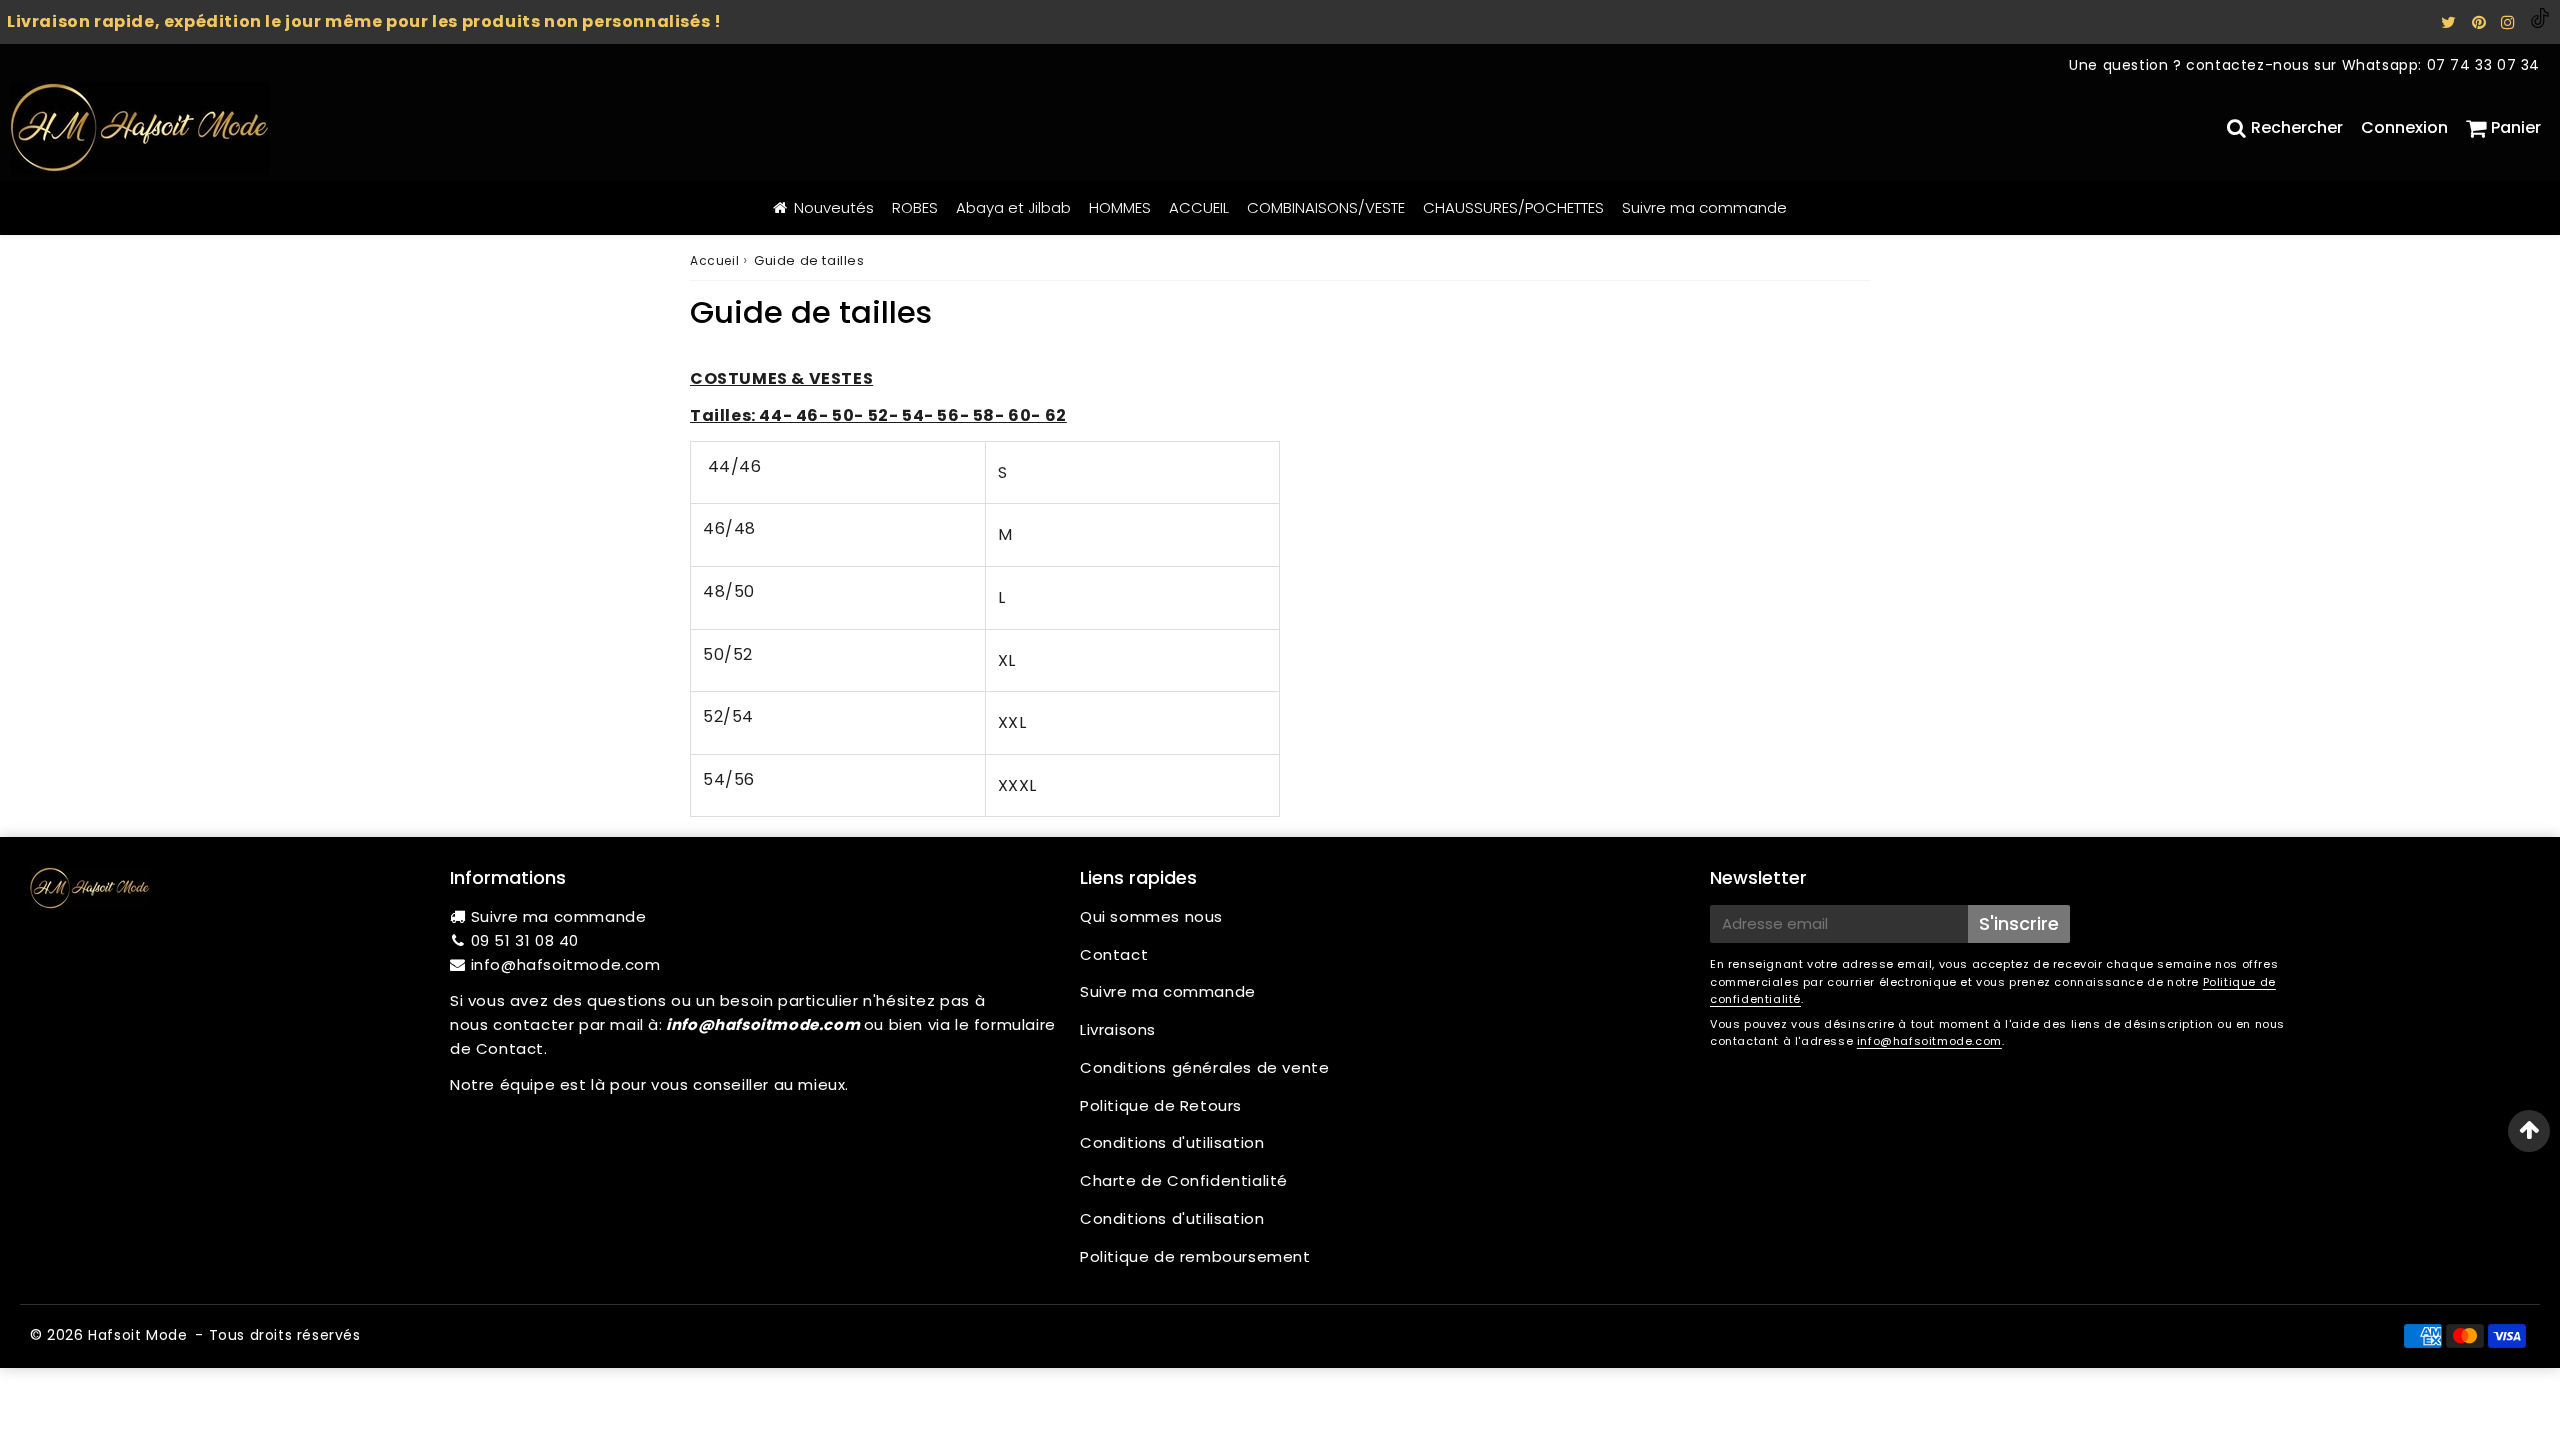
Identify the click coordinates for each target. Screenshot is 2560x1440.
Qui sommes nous (1151, 916)
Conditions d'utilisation (1172, 1142)
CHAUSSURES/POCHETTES (1513, 207)
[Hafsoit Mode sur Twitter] (2451, 22)
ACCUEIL (1199, 207)
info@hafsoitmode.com (566, 964)
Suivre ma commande (1704, 207)
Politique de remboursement (1195, 1256)
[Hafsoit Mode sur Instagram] (2510, 22)
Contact (1114, 954)
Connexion (2404, 127)
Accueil (714, 260)
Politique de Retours (1161, 1105)
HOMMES (1120, 207)
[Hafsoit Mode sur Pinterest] (2481, 22)
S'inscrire (2019, 923)
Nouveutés (834, 207)
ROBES (915, 207)
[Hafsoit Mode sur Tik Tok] (2540, 22)
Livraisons (1118, 1029)
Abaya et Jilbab (1013, 207)
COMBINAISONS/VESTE (1326, 207)
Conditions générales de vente (1204, 1067)
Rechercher (2297, 127)
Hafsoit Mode (137, 1335)
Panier (2516, 127)
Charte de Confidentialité (1184, 1180)
